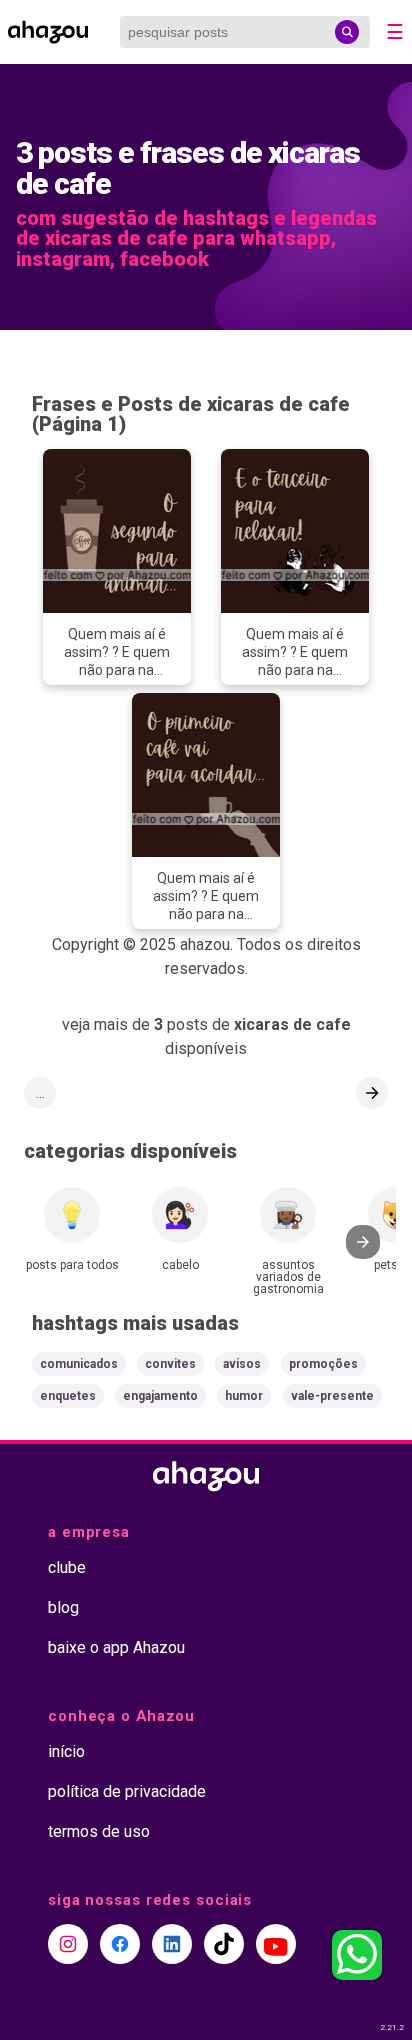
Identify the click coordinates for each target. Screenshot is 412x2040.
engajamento (160, 1396)
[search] (347, 32)
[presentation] (363, 1242)
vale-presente (332, 1396)
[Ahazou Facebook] (120, 1944)
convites (170, 1364)
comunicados (79, 1364)
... (40, 1093)
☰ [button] (395, 32)
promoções (323, 1364)
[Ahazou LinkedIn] (172, 1944)
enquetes (68, 1396)
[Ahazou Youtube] (276, 1944)
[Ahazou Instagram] (68, 1944)
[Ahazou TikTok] (224, 1944)
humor (244, 1396)
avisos (242, 1364)
